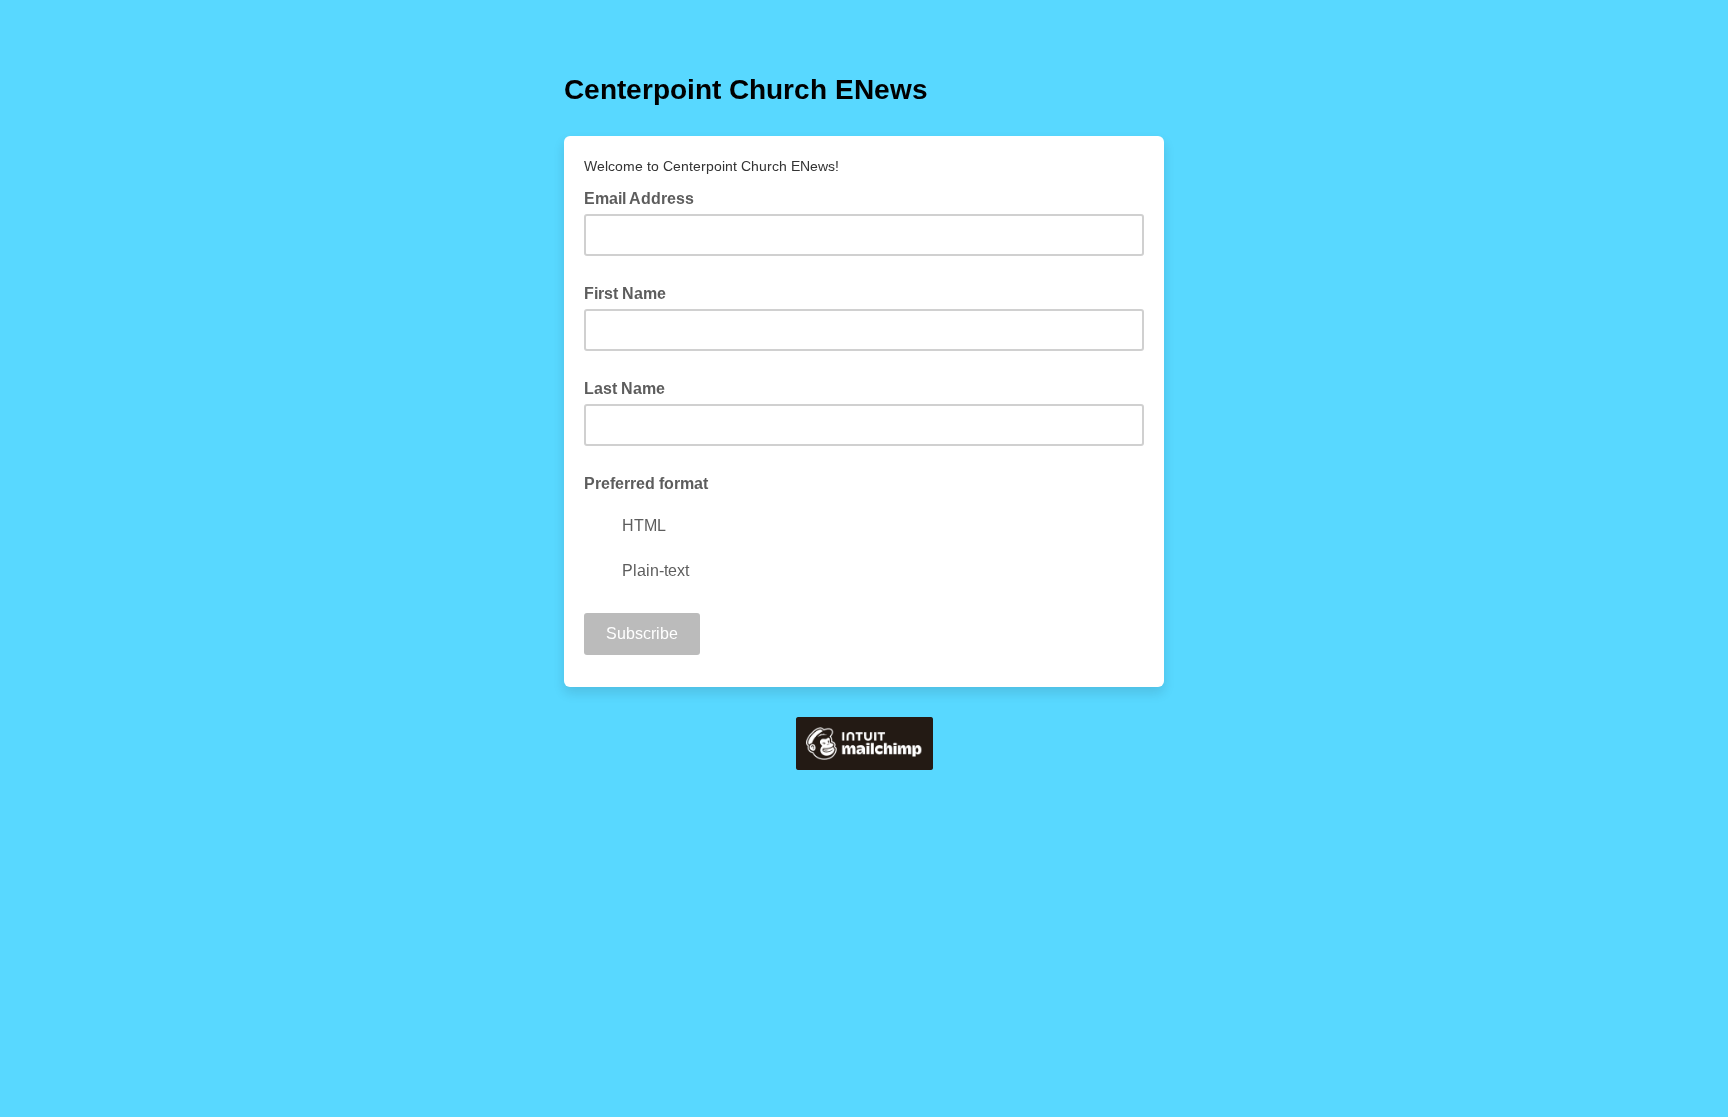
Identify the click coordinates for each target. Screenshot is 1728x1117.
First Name (625, 293)
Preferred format (646, 483)
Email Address (645, 197)
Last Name (624, 388)
